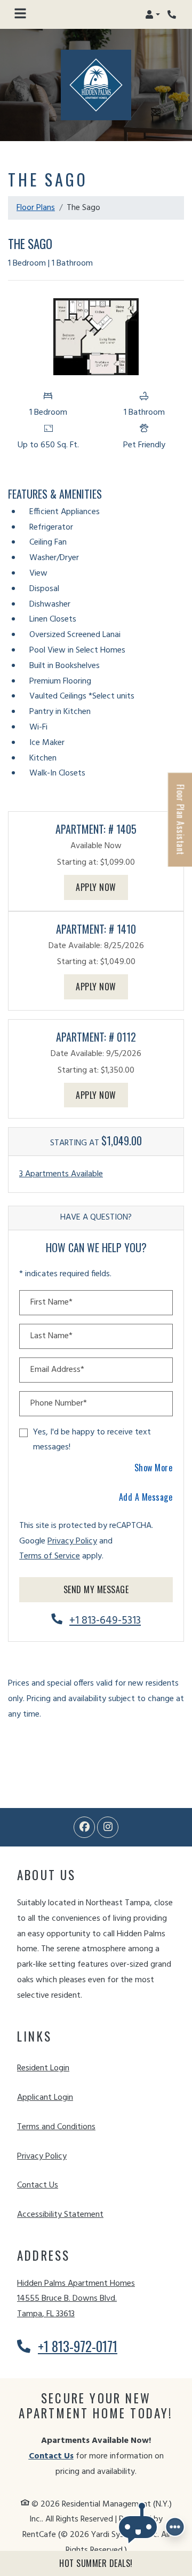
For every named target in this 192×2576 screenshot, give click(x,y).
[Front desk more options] (175, 2527)
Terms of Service (50, 1556)
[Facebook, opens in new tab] (84, 1827)
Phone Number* (59, 1403)
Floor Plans (36, 208)
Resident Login (43, 2068)
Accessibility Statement (60, 2214)
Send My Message (96, 1589)
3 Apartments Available (61, 1174)
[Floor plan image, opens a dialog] (96, 337)
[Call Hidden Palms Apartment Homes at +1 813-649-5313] (173, 14)
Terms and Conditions (56, 2127)
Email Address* (57, 1370)
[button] (153, 14)
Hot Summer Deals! (96, 2563)
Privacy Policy (72, 1541)
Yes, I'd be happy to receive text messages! (92, 1440)
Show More (154, 1467)
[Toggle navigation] (20, 14)
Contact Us (38, 2185)
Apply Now (102, 887)
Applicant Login (45, 2097)
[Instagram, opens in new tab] (108, 1827)
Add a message (146, 1497)
